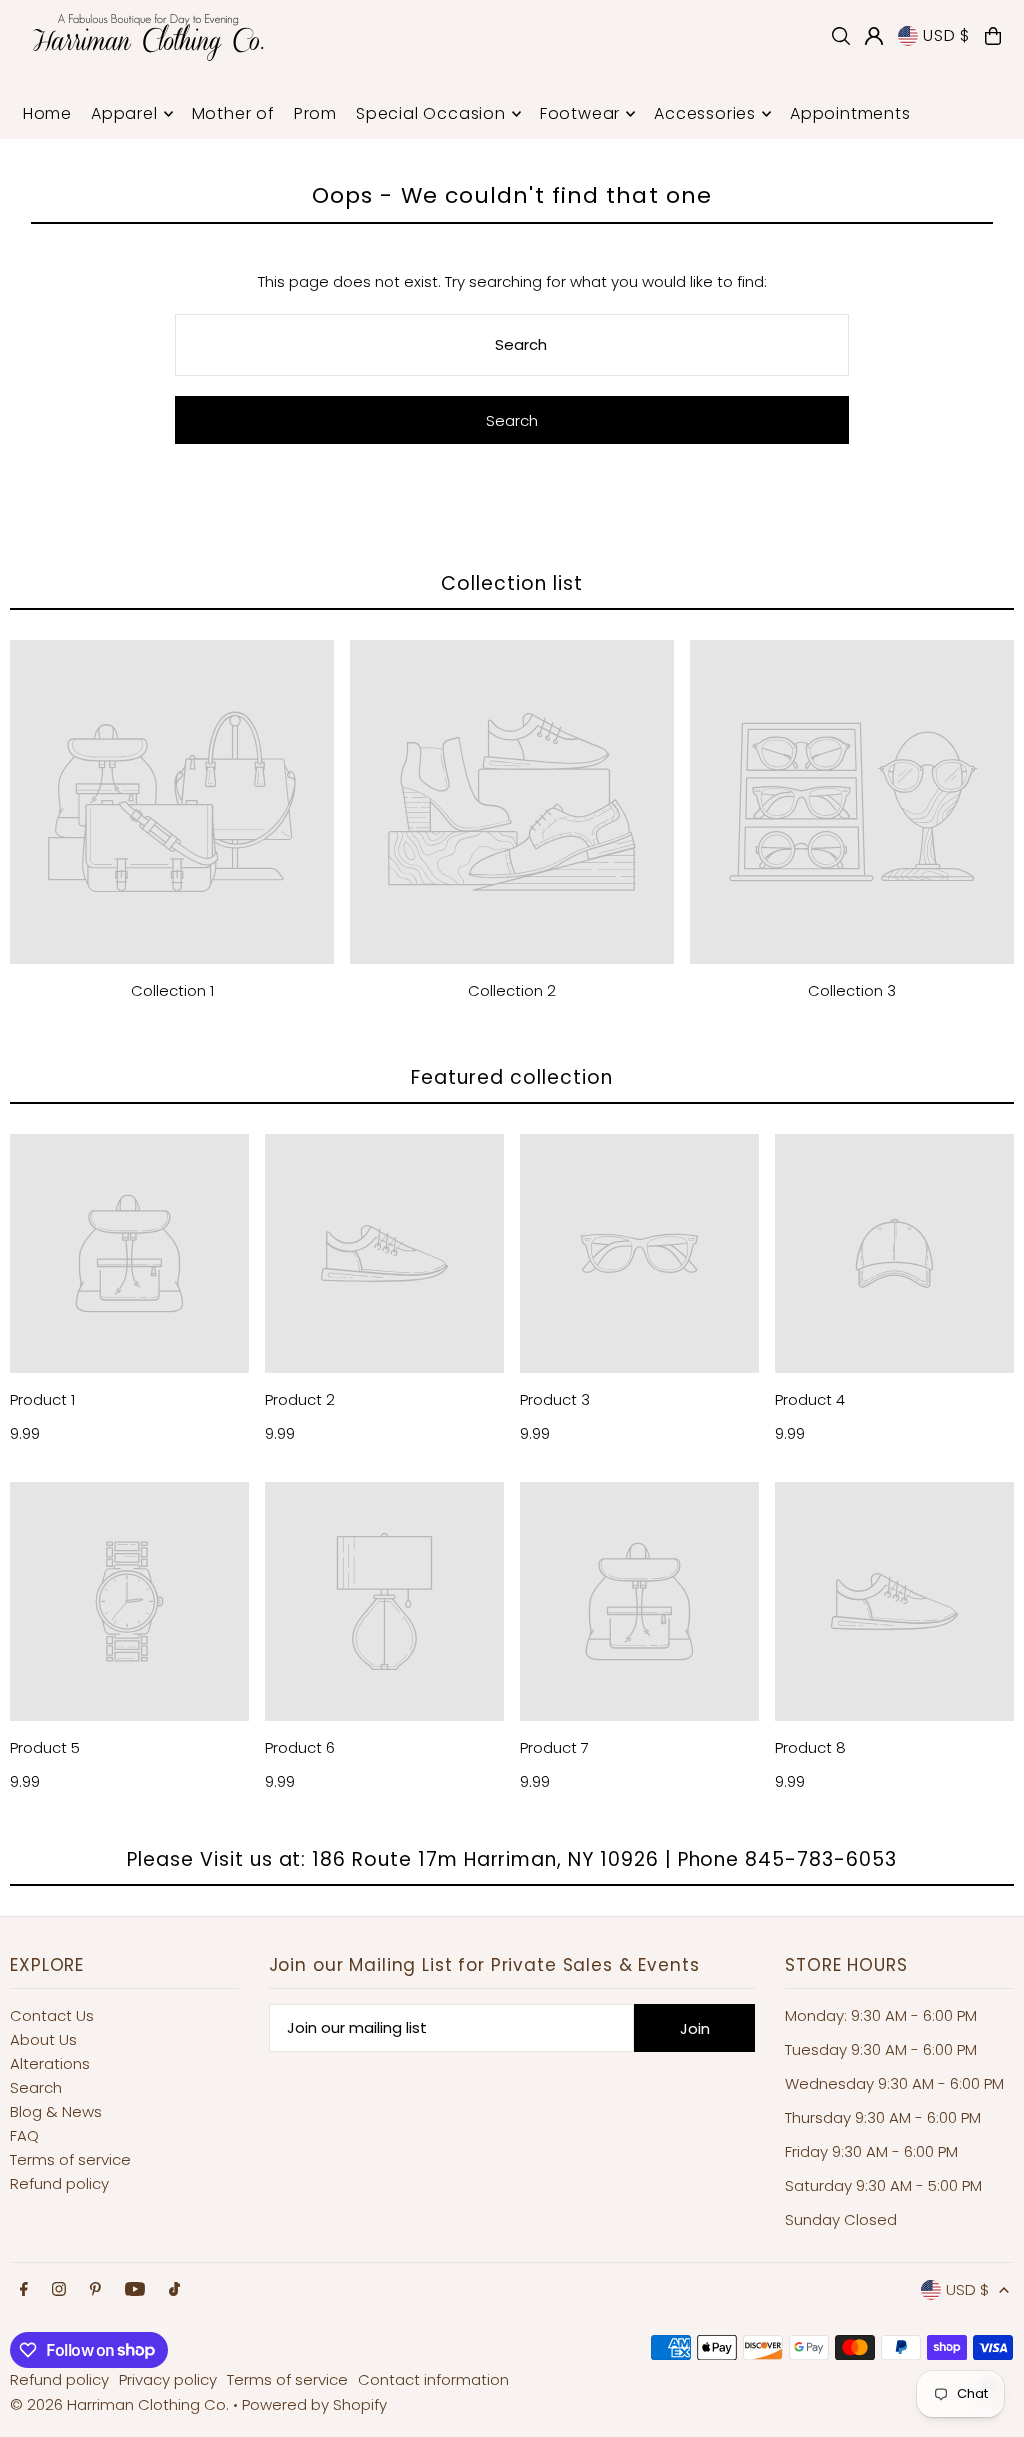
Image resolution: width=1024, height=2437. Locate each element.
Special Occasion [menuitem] (431, 113)
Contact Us (52, 2015)
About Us (43, 2039)
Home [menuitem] (47, 113)
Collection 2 (512, 990)
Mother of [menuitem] (233, 113)
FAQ (24, 2135)
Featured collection (511, 1077)
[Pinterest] (95, 2290)
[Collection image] (172, 802)
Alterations (50, 2063)
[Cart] (993, 36)
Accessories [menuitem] (705, 113)
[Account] (874, 36)
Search (36, 2087)
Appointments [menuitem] (850, 113)
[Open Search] (841, 36)
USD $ (946, 35)
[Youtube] (135, 2290)
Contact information (433, 2379)
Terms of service (70, 2159)
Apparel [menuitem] (124, 113)
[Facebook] (24, 2290)
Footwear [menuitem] (580, 113)
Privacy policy (168, 2379)
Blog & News (56, 2111)
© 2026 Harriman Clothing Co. (121, 2404)
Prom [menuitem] (315, 113)
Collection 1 (172, 990)
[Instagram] (59, 2290)
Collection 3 (852, 990)
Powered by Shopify (314, 2404)
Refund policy (59, 2183)
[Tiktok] (174, 2290)
